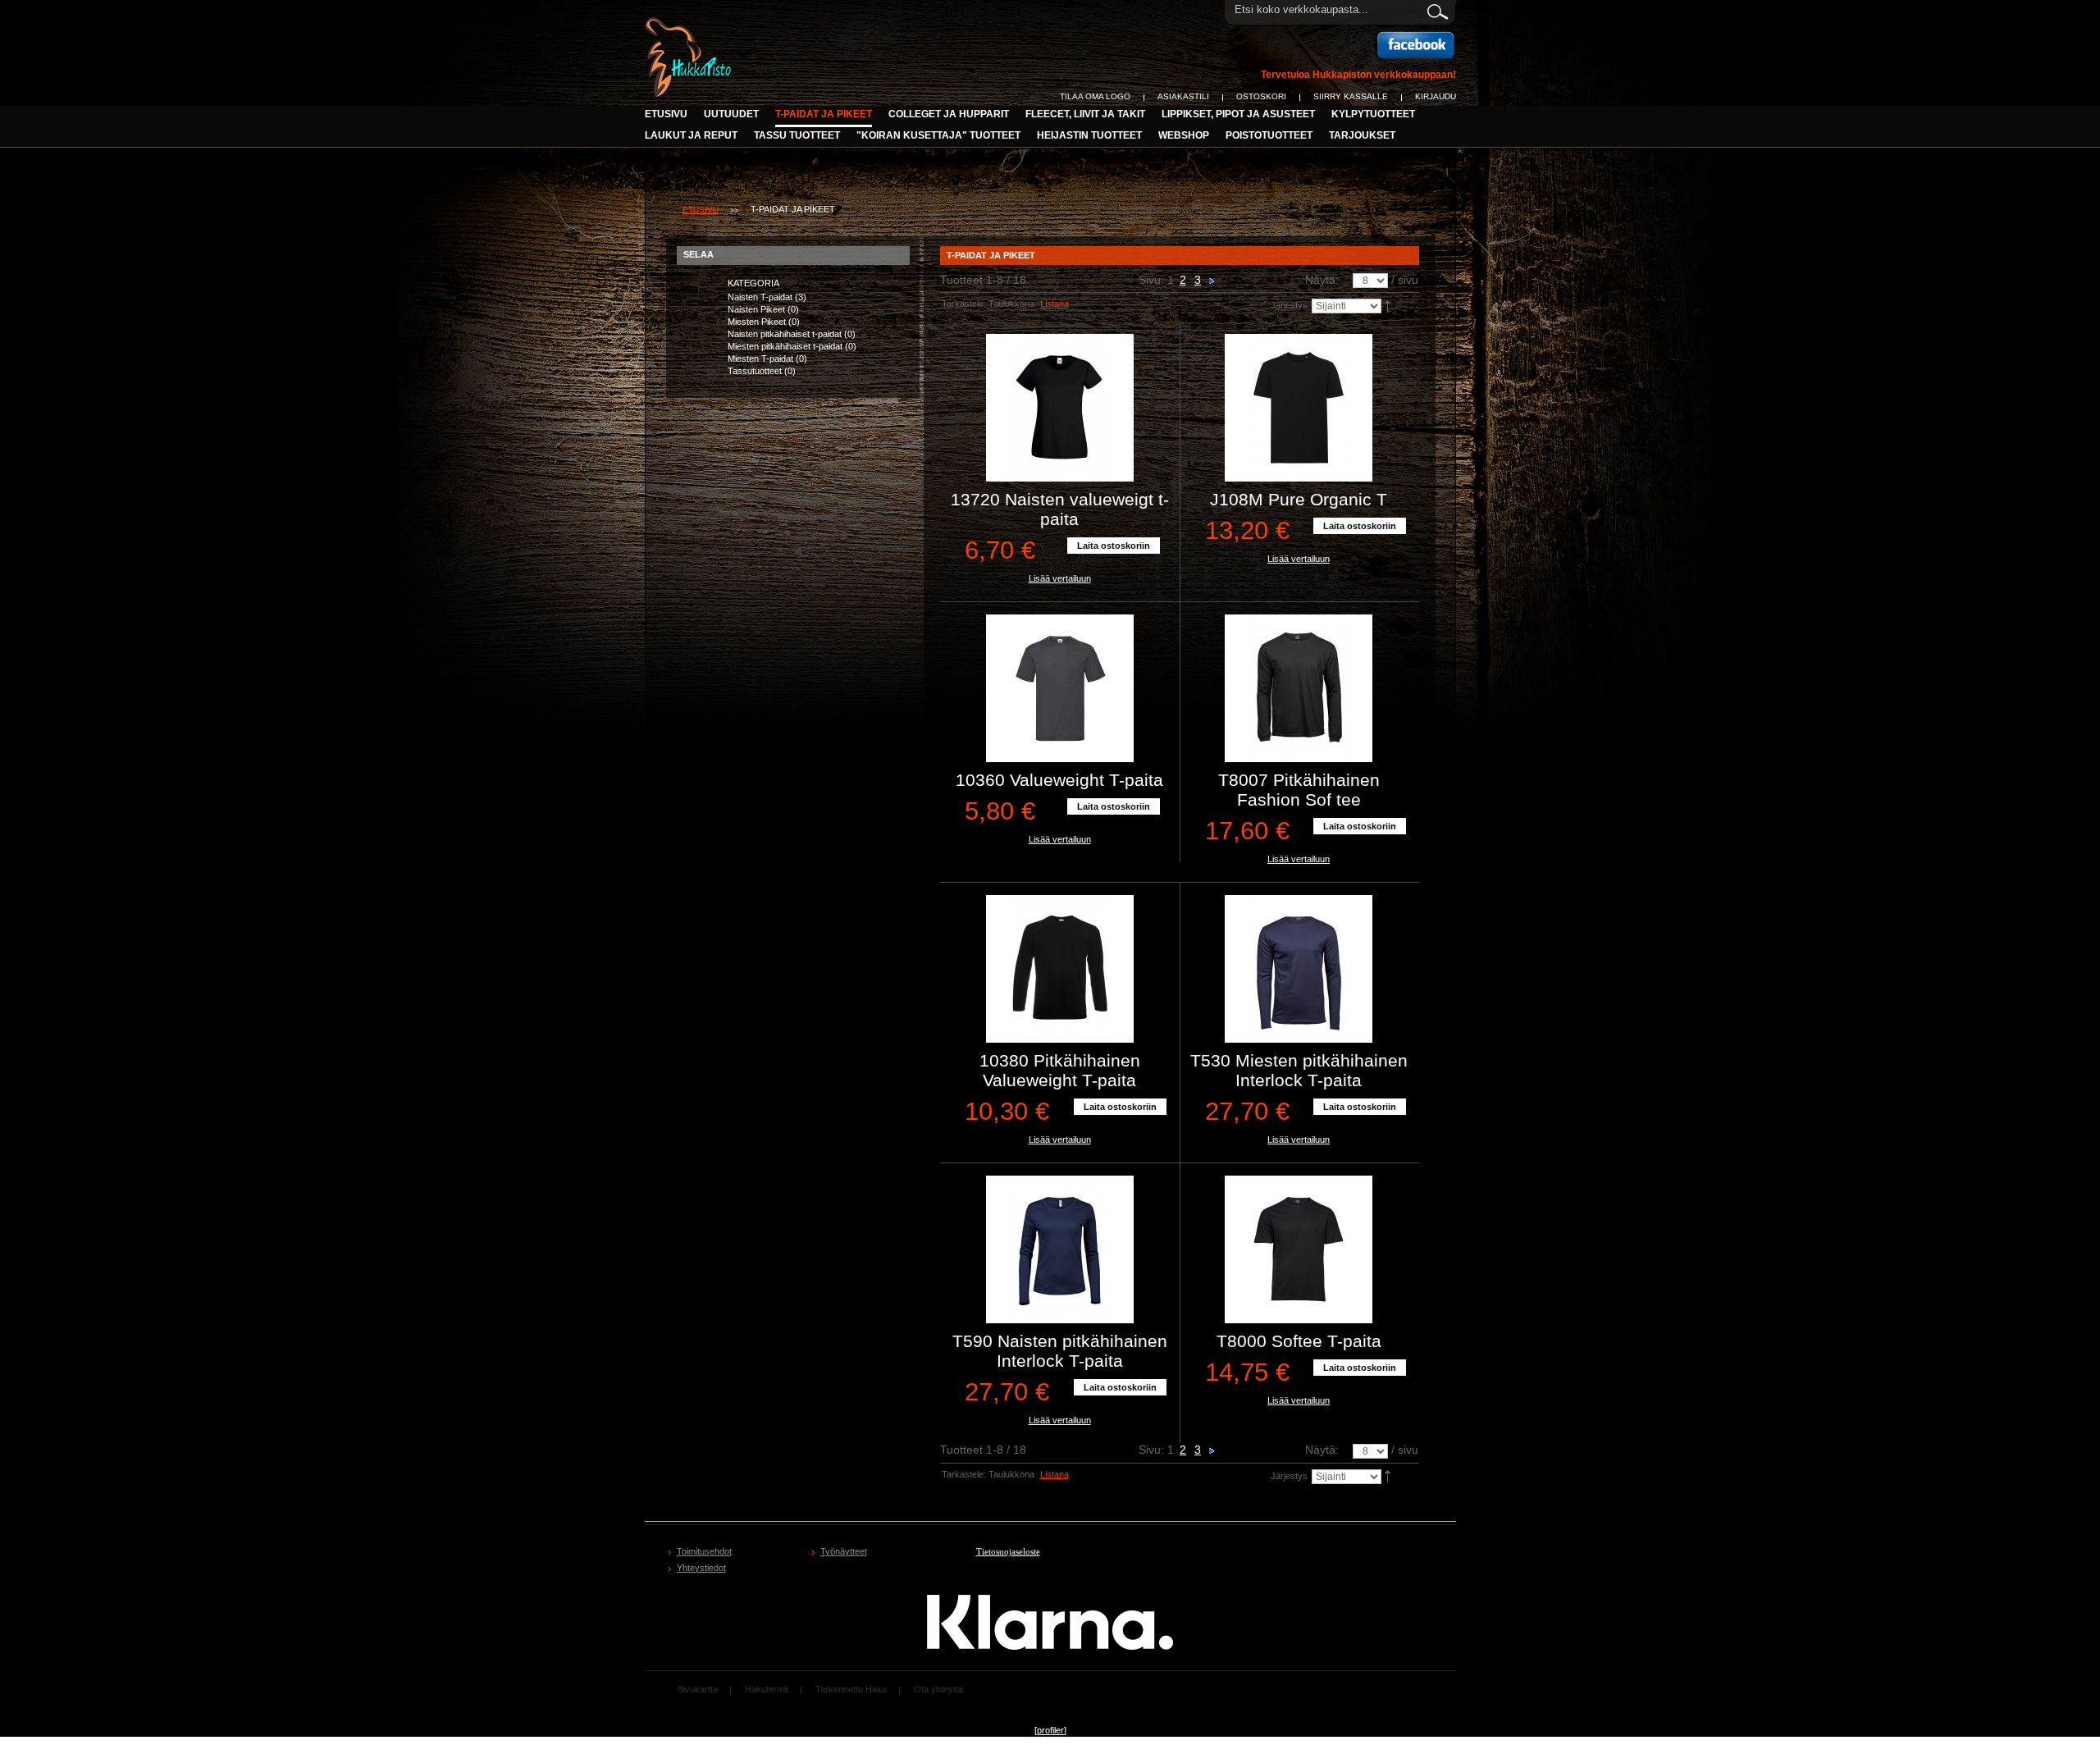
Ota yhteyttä (938, 1689)
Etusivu (666, 114)
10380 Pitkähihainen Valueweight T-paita (1060, 1070)
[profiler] (1050, 1730)
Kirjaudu (1436, 96)
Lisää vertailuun (1060, 578)
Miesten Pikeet (757, 322)
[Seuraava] (1212, 280)
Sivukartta (698, 1689)
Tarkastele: (964, 304)
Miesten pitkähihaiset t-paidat (785, 346)
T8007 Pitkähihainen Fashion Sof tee (1299, 790)
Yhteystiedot (701, 1568)
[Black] (1060, 408)
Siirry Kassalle (1351, 96)
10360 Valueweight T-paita (1059, 780)
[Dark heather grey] (1060, 688)
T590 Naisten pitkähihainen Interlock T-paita (1060, 1351)
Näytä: (1322, 280)
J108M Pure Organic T (1299, 499)
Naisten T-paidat (760, 297)
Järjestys (1289, 305)
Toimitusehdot (704, 1551)
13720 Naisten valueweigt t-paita (1060, 509)
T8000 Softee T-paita (1299, 1341)
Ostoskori (1261, 96)
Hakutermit (767, 1689)
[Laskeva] (1389, 305)
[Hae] (1437, 9)
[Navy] (1299, 969)
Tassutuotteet (755, 371)
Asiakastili (1183, 96)
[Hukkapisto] (690, 26)
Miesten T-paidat (760, 359)
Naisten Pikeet (756, 309)
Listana (1055, 304)
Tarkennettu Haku (851, 1689)
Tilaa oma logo (1095, 96)
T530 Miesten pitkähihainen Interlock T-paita (1299, 1070)
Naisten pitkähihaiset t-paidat (785, 334)
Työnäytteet (844, 1551)
